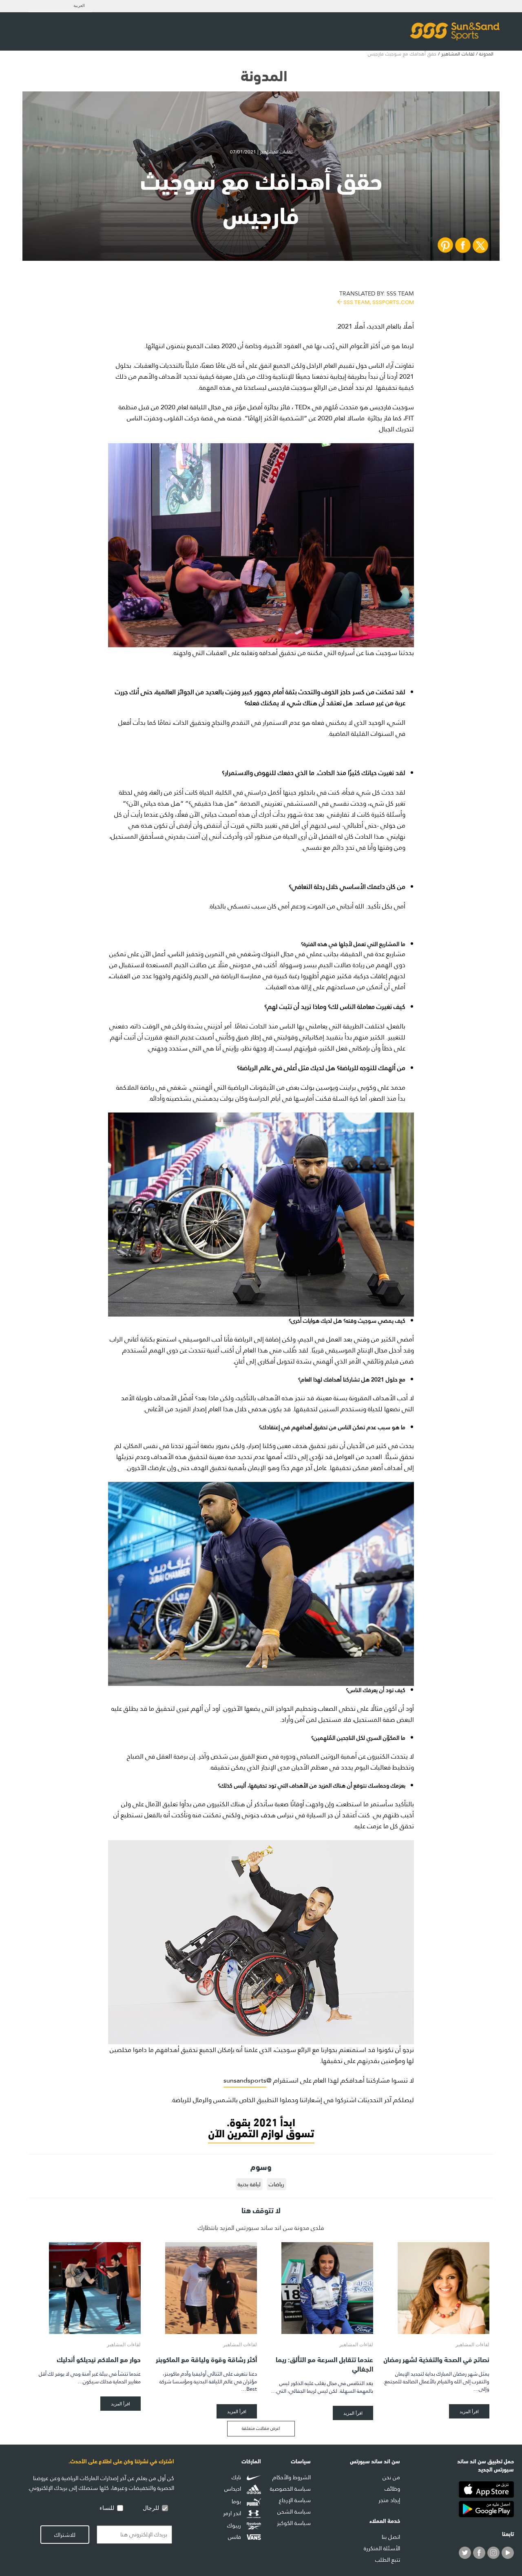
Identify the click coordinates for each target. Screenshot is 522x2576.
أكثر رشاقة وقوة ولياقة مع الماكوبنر (206, 2359)
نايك (237, 2477)
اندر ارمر (233, 2514)
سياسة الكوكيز (294, 2523)
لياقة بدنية (249, 2184)
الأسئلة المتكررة (382, 2548)
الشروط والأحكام (292, 2477)
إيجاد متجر (389, 2500)
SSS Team (377, 297)
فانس (235, 2537)
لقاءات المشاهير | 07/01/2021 (261, 152)
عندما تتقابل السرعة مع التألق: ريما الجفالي (324, 2363)
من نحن (391, 2477)
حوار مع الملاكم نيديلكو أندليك (99, 2359)
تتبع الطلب (388, 2560)
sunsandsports (245, 2080)
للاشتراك (65, 2535)
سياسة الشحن (294, 2512)
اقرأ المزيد (469, 2411)
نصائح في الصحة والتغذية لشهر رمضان (436, 2359)
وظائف (392, 2489)
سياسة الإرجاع (295, 2500)
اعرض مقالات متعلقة (261, 2428)
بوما (237, 2501)
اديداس (233, 2489)
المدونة (486, 54)
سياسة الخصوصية (290, 2489)
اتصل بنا (391, 2537)
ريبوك (235, 2525)
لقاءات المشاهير (458, 54)
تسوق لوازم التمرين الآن (261, 2132)
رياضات (276, 2184)
